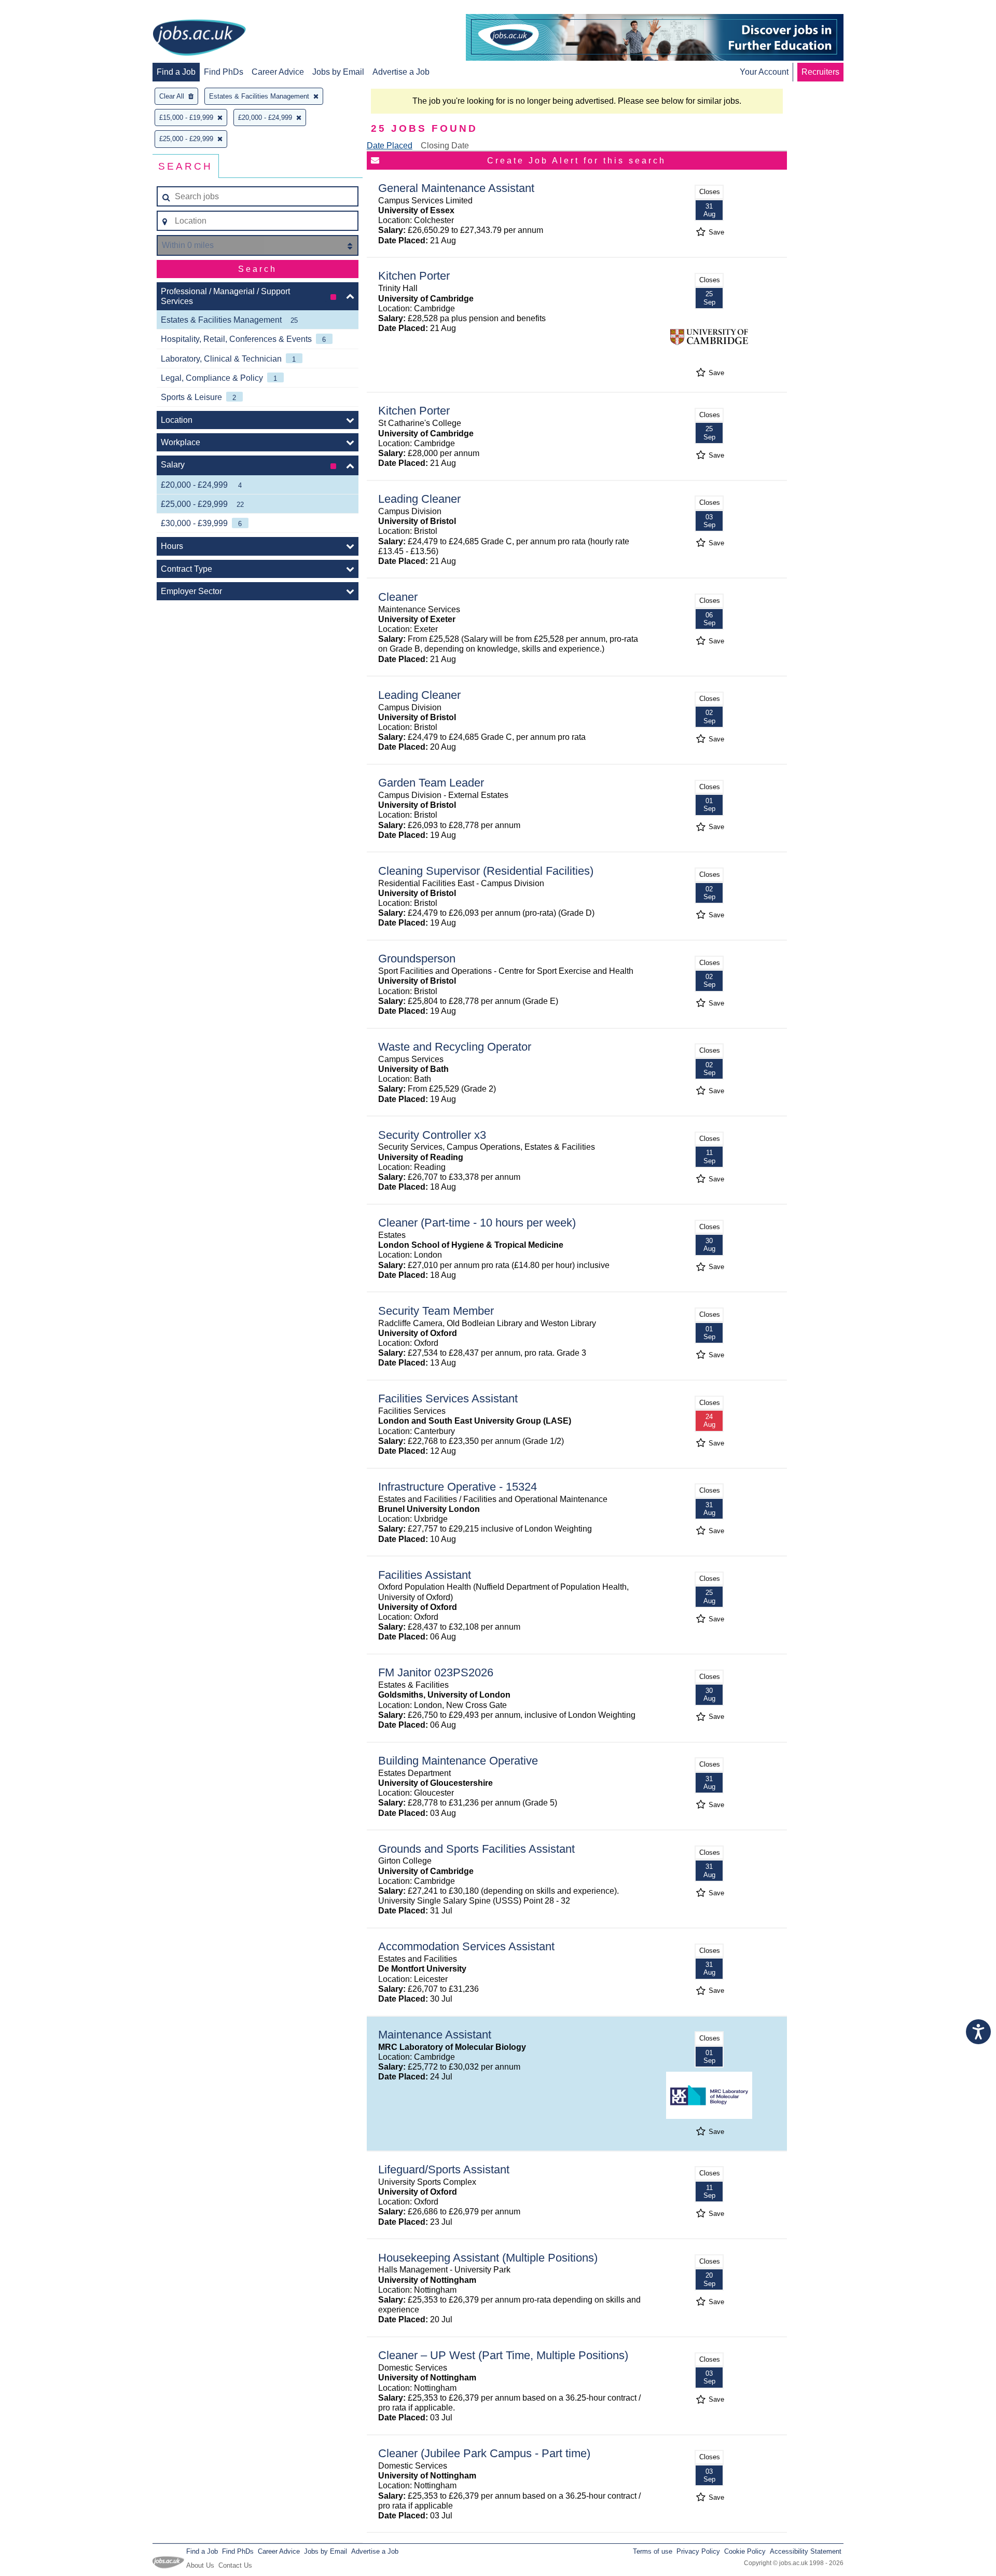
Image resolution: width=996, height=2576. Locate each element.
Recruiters (820, 72)
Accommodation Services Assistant (466, 1946)
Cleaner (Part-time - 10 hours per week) (477, 1223)
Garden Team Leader (431, 783)
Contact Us (235, 2565)
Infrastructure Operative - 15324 (458, 1487)
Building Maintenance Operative (458, 1761)
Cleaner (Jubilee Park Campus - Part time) (484, 2453)
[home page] (199, 38)
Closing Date (445, 146)
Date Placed (390, 146)
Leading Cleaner (419, 499)
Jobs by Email (338, 72)
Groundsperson (417, 959)
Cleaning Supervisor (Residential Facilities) (486, 871)
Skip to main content (41, 9)
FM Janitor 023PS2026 (436, 1672)
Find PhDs (224, 72)
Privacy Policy (698, 2551)
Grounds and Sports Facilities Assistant (476, 1849)
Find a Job (176, 72)
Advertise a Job (401, 72)
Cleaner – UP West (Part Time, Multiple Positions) (503, 2355)
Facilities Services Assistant (448, 1399)
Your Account (764, 72)
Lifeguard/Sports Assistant (444, 2169)
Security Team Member (436, 1311)
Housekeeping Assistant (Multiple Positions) (488, 2258)
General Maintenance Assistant (456, 188)
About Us (200, 2565)
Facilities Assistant (425, 1575)
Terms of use (653, 2551)
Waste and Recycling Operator (455, 1047)
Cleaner (398, 597)
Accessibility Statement (806, 2551)
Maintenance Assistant (435, 2035)
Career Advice (278, 72)
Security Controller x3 (432, 1135)
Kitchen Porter (414, 276)
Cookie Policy (745, 2551)
